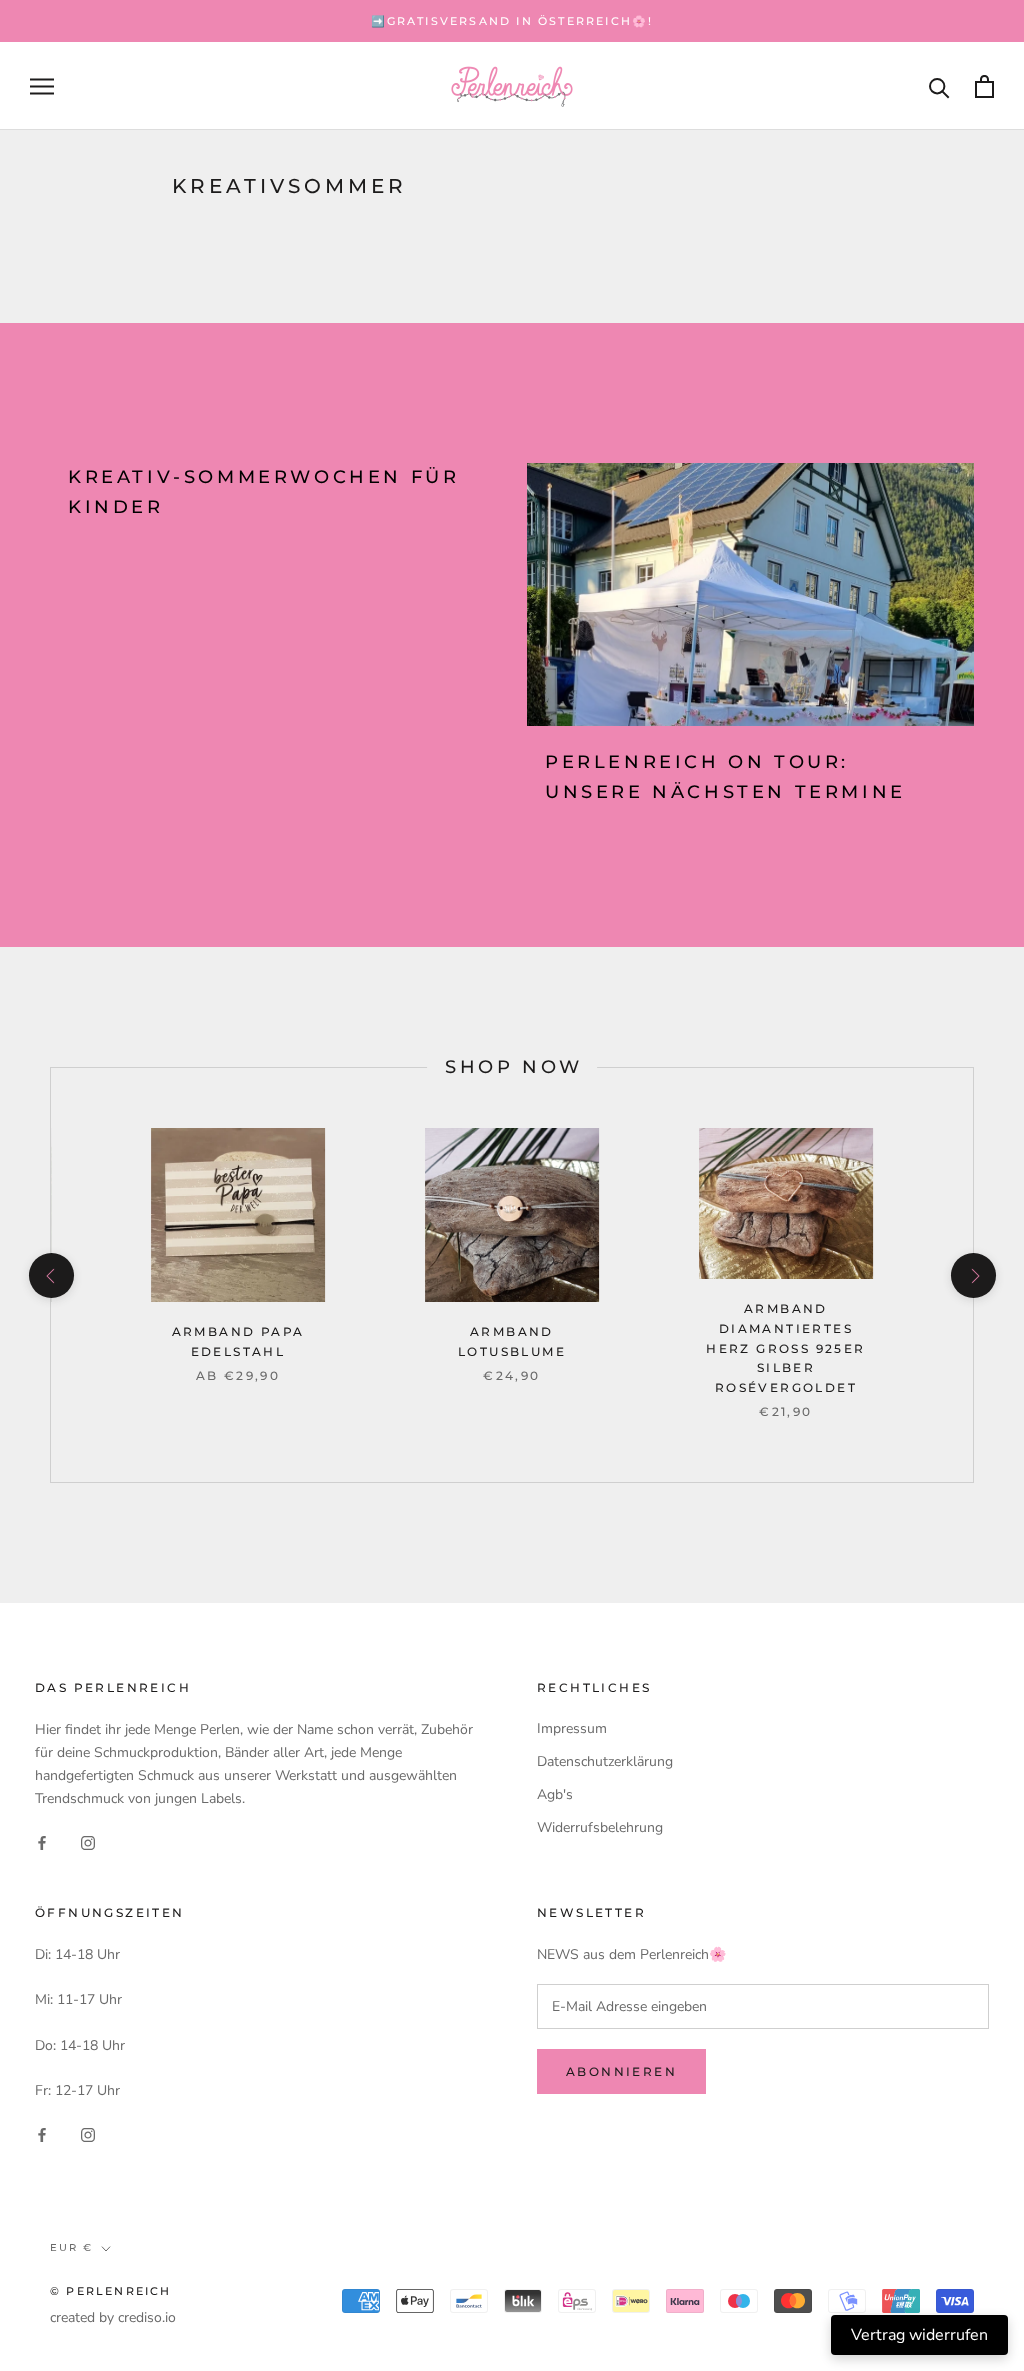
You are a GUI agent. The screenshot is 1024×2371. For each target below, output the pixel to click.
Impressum (572, 1728)
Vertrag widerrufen (919, 2335)
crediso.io (147, 2317)
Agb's (555, 1794)
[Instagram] (88, 1841)
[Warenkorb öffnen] (984, 86)
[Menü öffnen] (42, 86)
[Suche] (939, 86)
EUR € (71, 2247)
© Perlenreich (111, 2291)
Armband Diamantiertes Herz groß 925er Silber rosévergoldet (785, 1348)
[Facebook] (42, 1841)
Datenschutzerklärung (605, 1761)
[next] (972, 1275)
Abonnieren (621, 2071)
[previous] (50, 1275)
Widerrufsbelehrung (600, 1827)
